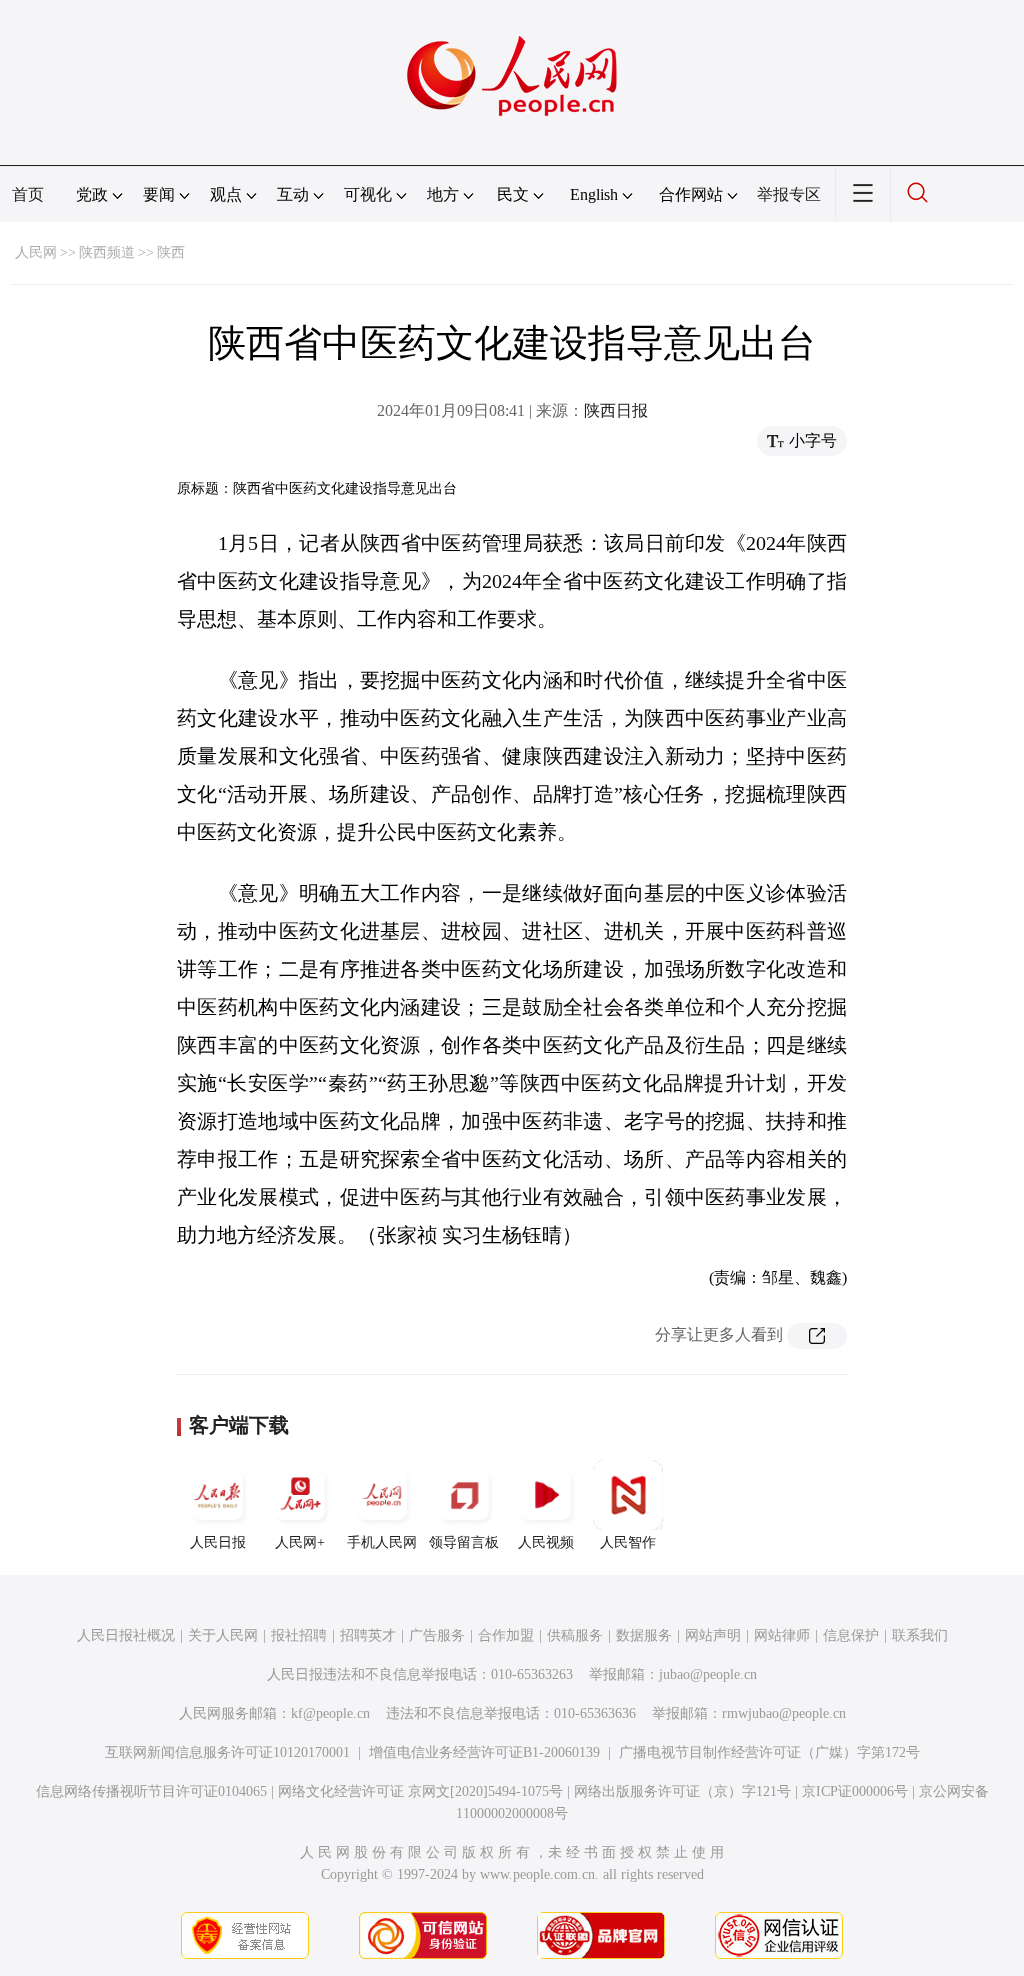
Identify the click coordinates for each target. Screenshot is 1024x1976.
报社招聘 (299, 1635)
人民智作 (628, 1542)
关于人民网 (223, 1635)
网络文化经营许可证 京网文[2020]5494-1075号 (420, 1791)
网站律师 (782, 1635)
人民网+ (300, 1542)
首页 (28, 194)
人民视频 (546, 1542)
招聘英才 (368, 1635)
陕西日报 (616, 410)
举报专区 (789, 194)
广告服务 (437, 1635)
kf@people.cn (330, 1713)
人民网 (36, 252)
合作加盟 (506, 1635)
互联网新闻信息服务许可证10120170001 (227, 1752)
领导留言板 (464, 1542)
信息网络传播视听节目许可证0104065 (151, 1791)
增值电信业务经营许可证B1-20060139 (484, 1752)
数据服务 (644, 1635)
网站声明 (713, 1635)
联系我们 (920, 1635)
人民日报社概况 (126, 1635)
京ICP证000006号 (855, 1791)
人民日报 (218, 1542)
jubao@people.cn (708, 1674)
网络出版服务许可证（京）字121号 (682, 1791)
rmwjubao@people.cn (784, 1713)
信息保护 (851, 1635)
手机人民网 (382, 1542)
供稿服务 (575, 1635)
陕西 (171, 252)
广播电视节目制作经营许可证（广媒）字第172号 (769, 1752)
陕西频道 (107, 252)
